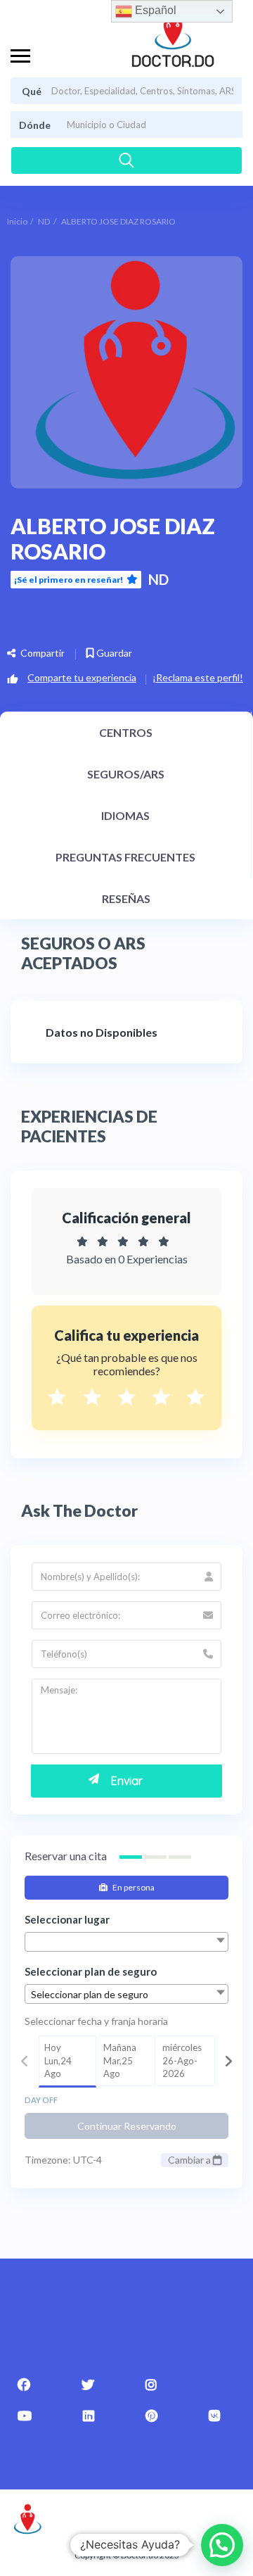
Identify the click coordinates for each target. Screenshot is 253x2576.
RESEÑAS (126, 898)
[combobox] (126, 1942)
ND (44, 221)
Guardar (113, 653)
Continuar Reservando (127, 2126)
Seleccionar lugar (67, 1919)
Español (154, 10)
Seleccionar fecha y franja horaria (96, 2021)
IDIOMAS (125, 815)
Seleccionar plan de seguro (91, 1971)
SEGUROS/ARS (126, 774)
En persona (133, 1887)
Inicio (17, 221)
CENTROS (126, 732)
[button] (222, 2545)
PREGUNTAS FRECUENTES (125, 857)
